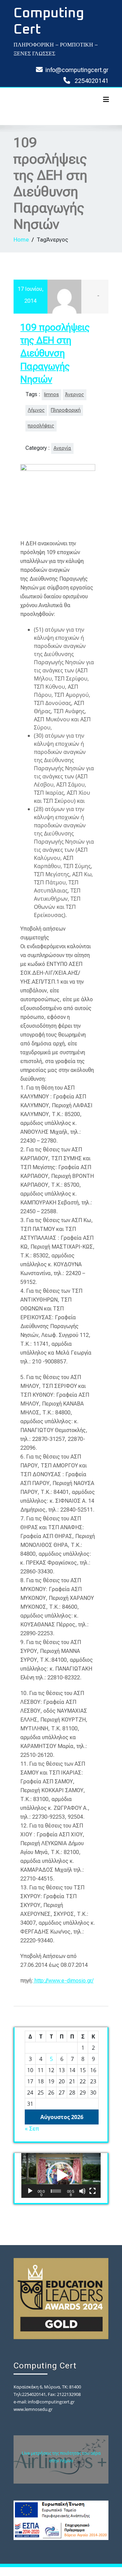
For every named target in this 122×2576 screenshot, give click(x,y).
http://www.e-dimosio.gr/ (64, 1981)
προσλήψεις (41, 426)
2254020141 (91, 81)
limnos (52, 395)
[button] (61, 2175)
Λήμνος (36, 410)
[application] (61, 2175)
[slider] (56, 2191)
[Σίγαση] (82, 2191)
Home (21, 240)
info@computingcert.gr (77, 70)
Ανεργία (62, 448)
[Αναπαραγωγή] (30, 2191)
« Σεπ (32, 2129)
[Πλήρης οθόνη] (93, 2191)
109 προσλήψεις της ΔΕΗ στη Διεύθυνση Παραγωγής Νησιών (55, 354)
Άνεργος (75, 395)
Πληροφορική (66, 410)
